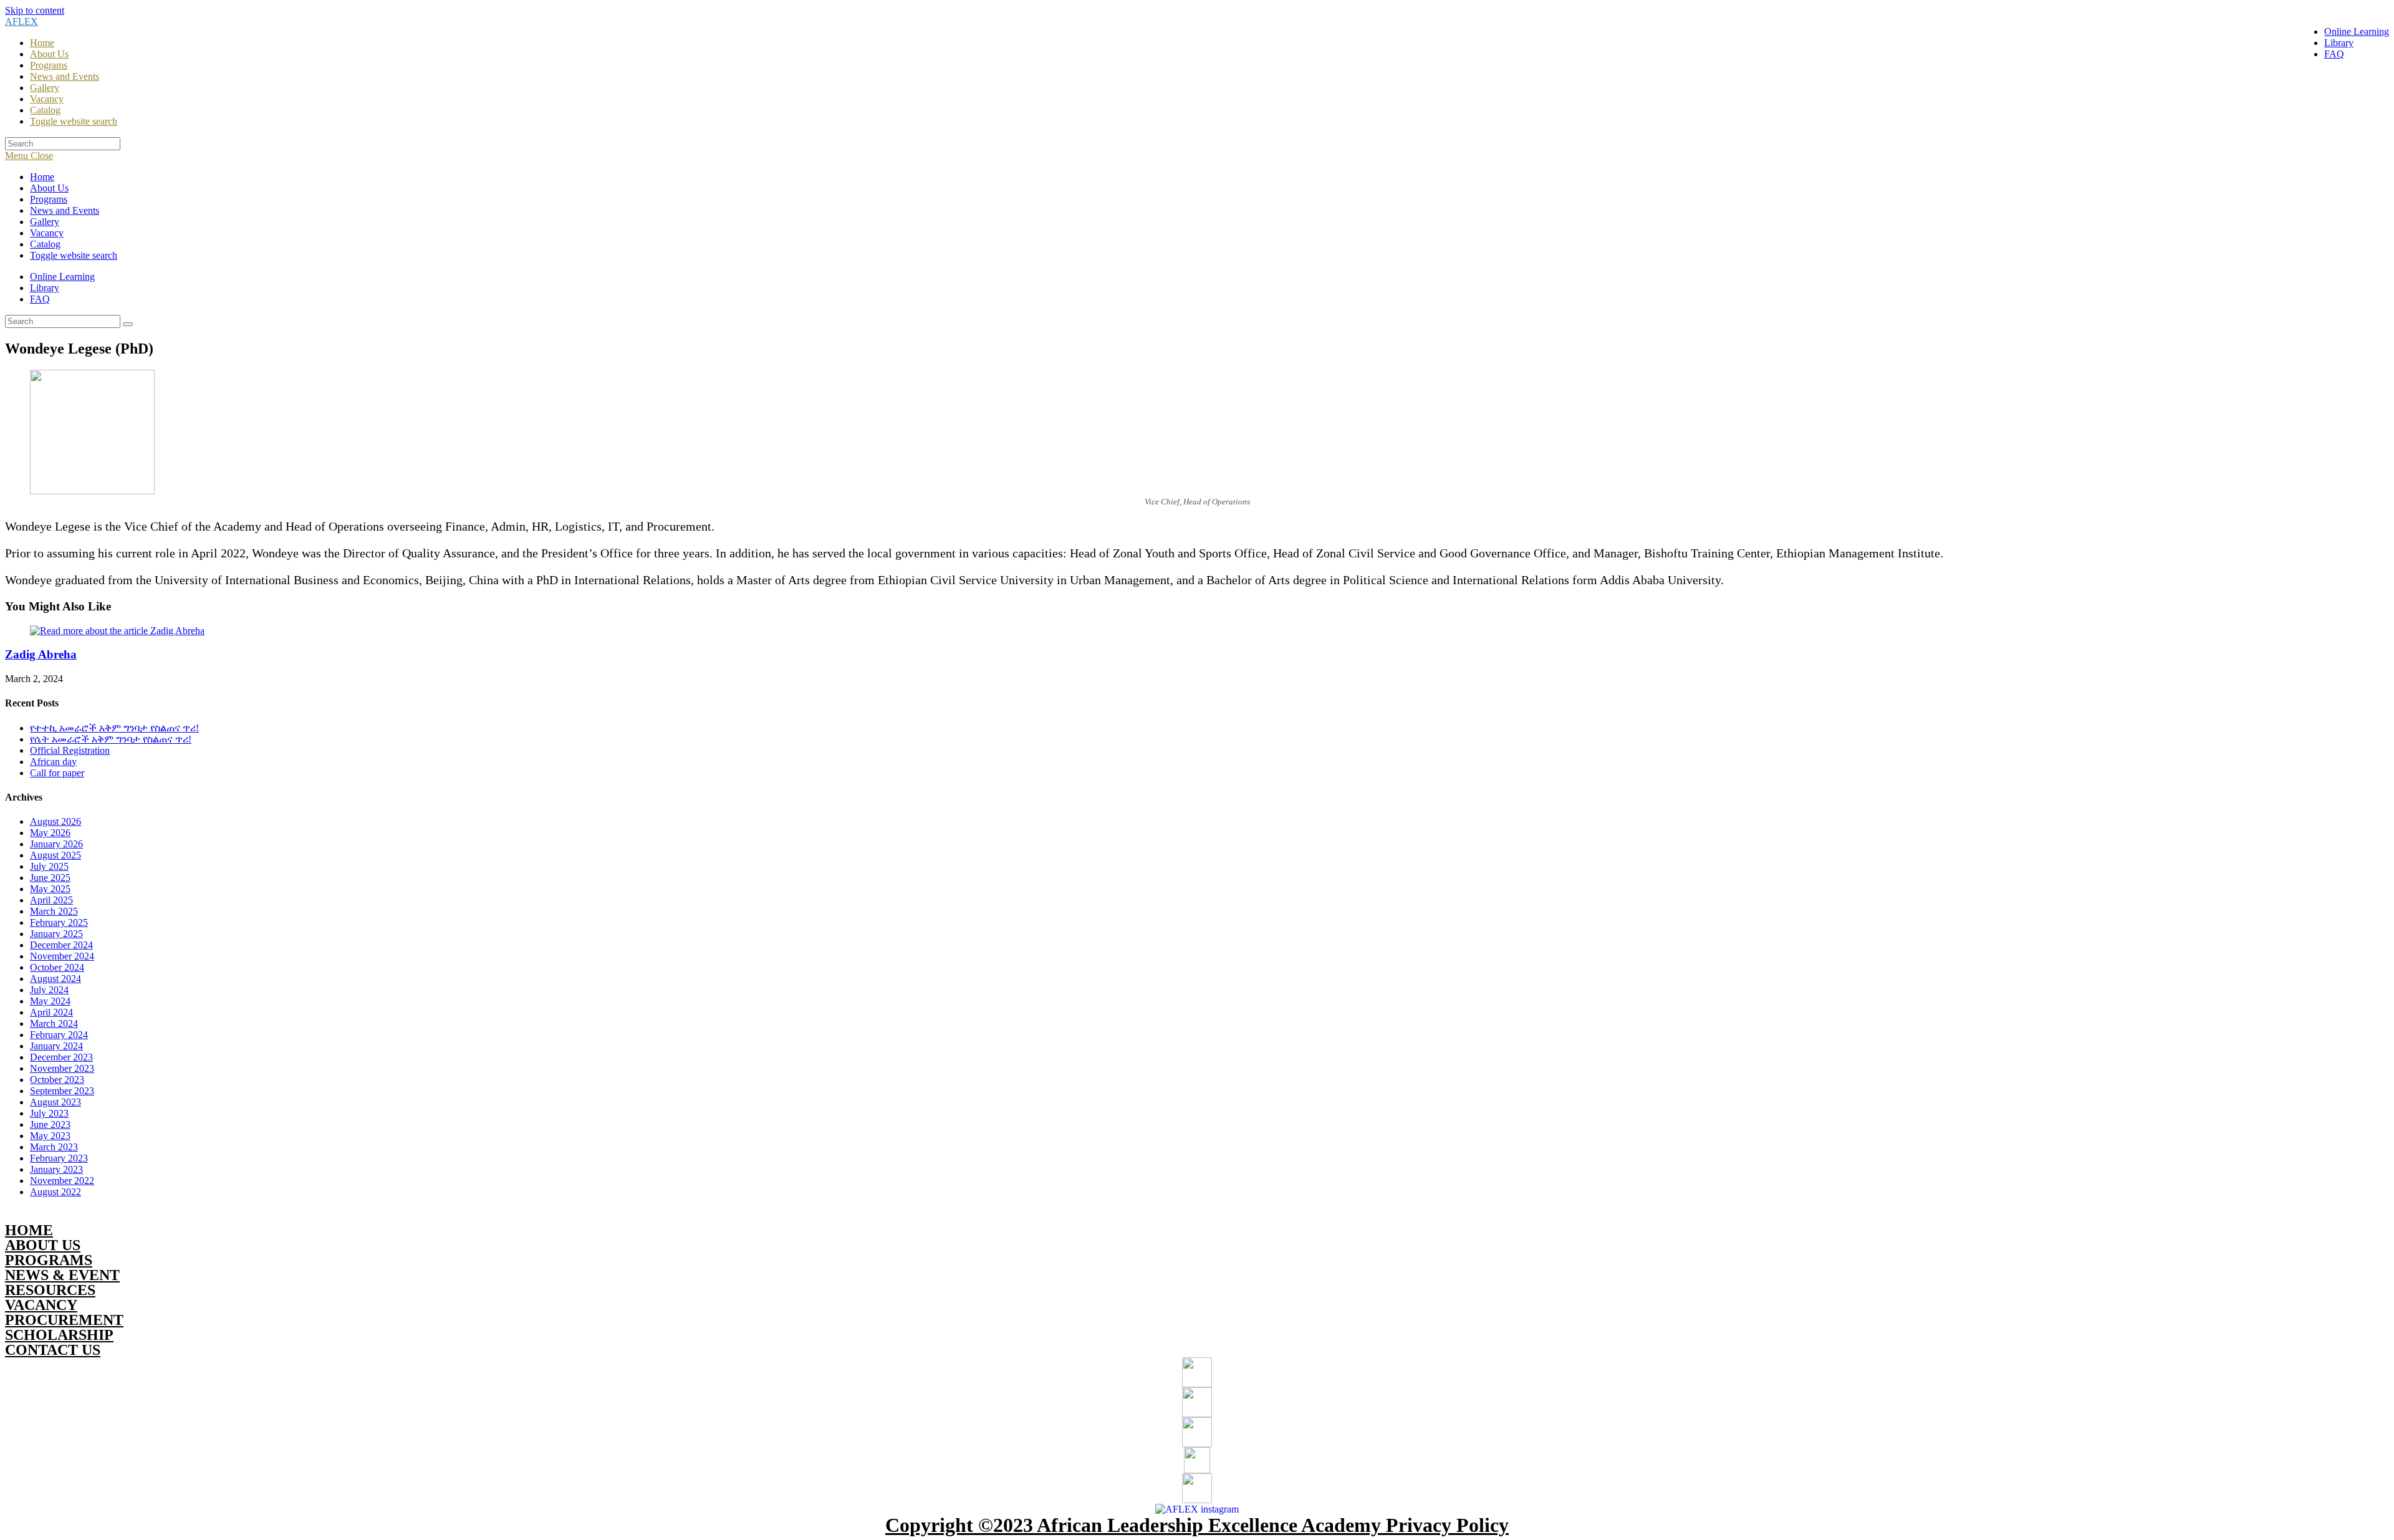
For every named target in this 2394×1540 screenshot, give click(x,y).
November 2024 (62, 956)
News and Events (65, 210)
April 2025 (51, 900)
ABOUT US (43, 1245)
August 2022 (55, 1192)
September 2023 (62, 1091)
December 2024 (61, 945)
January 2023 (56, 1169)
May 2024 (50, 1001)
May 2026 (50, 833)
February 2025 (59, 922)
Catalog (45, 244)
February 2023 (59, 1158)
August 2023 (55, 1102)
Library (45, 288)
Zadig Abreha (41, 654)
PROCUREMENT (64, 1320)
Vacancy (47, 233)
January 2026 (56, 844)
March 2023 (54, 1147)
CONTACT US (53, 1350)
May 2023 (50, 1136)
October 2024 (57, 967)
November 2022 (62, 1181)
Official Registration (70, 750)
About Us (49, 188)
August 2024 (55, 979)
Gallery (45, 222)
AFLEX (22, 22)
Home (42, 177)
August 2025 (55, 855)
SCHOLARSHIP (59, 1335)
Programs (49, 199)
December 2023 (61, 1057)
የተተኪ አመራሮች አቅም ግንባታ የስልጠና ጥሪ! (114, 728)
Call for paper (57, 773)
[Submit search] (128, 324)
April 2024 (51, 1012)
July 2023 (49, 1113)
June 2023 (50, 1124)
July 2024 (49, 990)
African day (53, 762)
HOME (29, 1230)
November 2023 (62, 1068)
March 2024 (54, 1023)
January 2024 (56, 1046)
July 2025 (49, 866)
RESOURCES (50, 1290)
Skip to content (35, 10)
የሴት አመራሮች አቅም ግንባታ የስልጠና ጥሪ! (111, 739)
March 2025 (54, 911)
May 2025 (50, 889)
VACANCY (41, 1305)
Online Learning (62, 277)
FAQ (40, 299)
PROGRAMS (49, 1260)
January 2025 (56, 934)
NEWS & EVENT (62, 1275)
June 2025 (50, 878)
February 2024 (59, 1035)
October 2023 (57, 1080)
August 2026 (55, 821)
